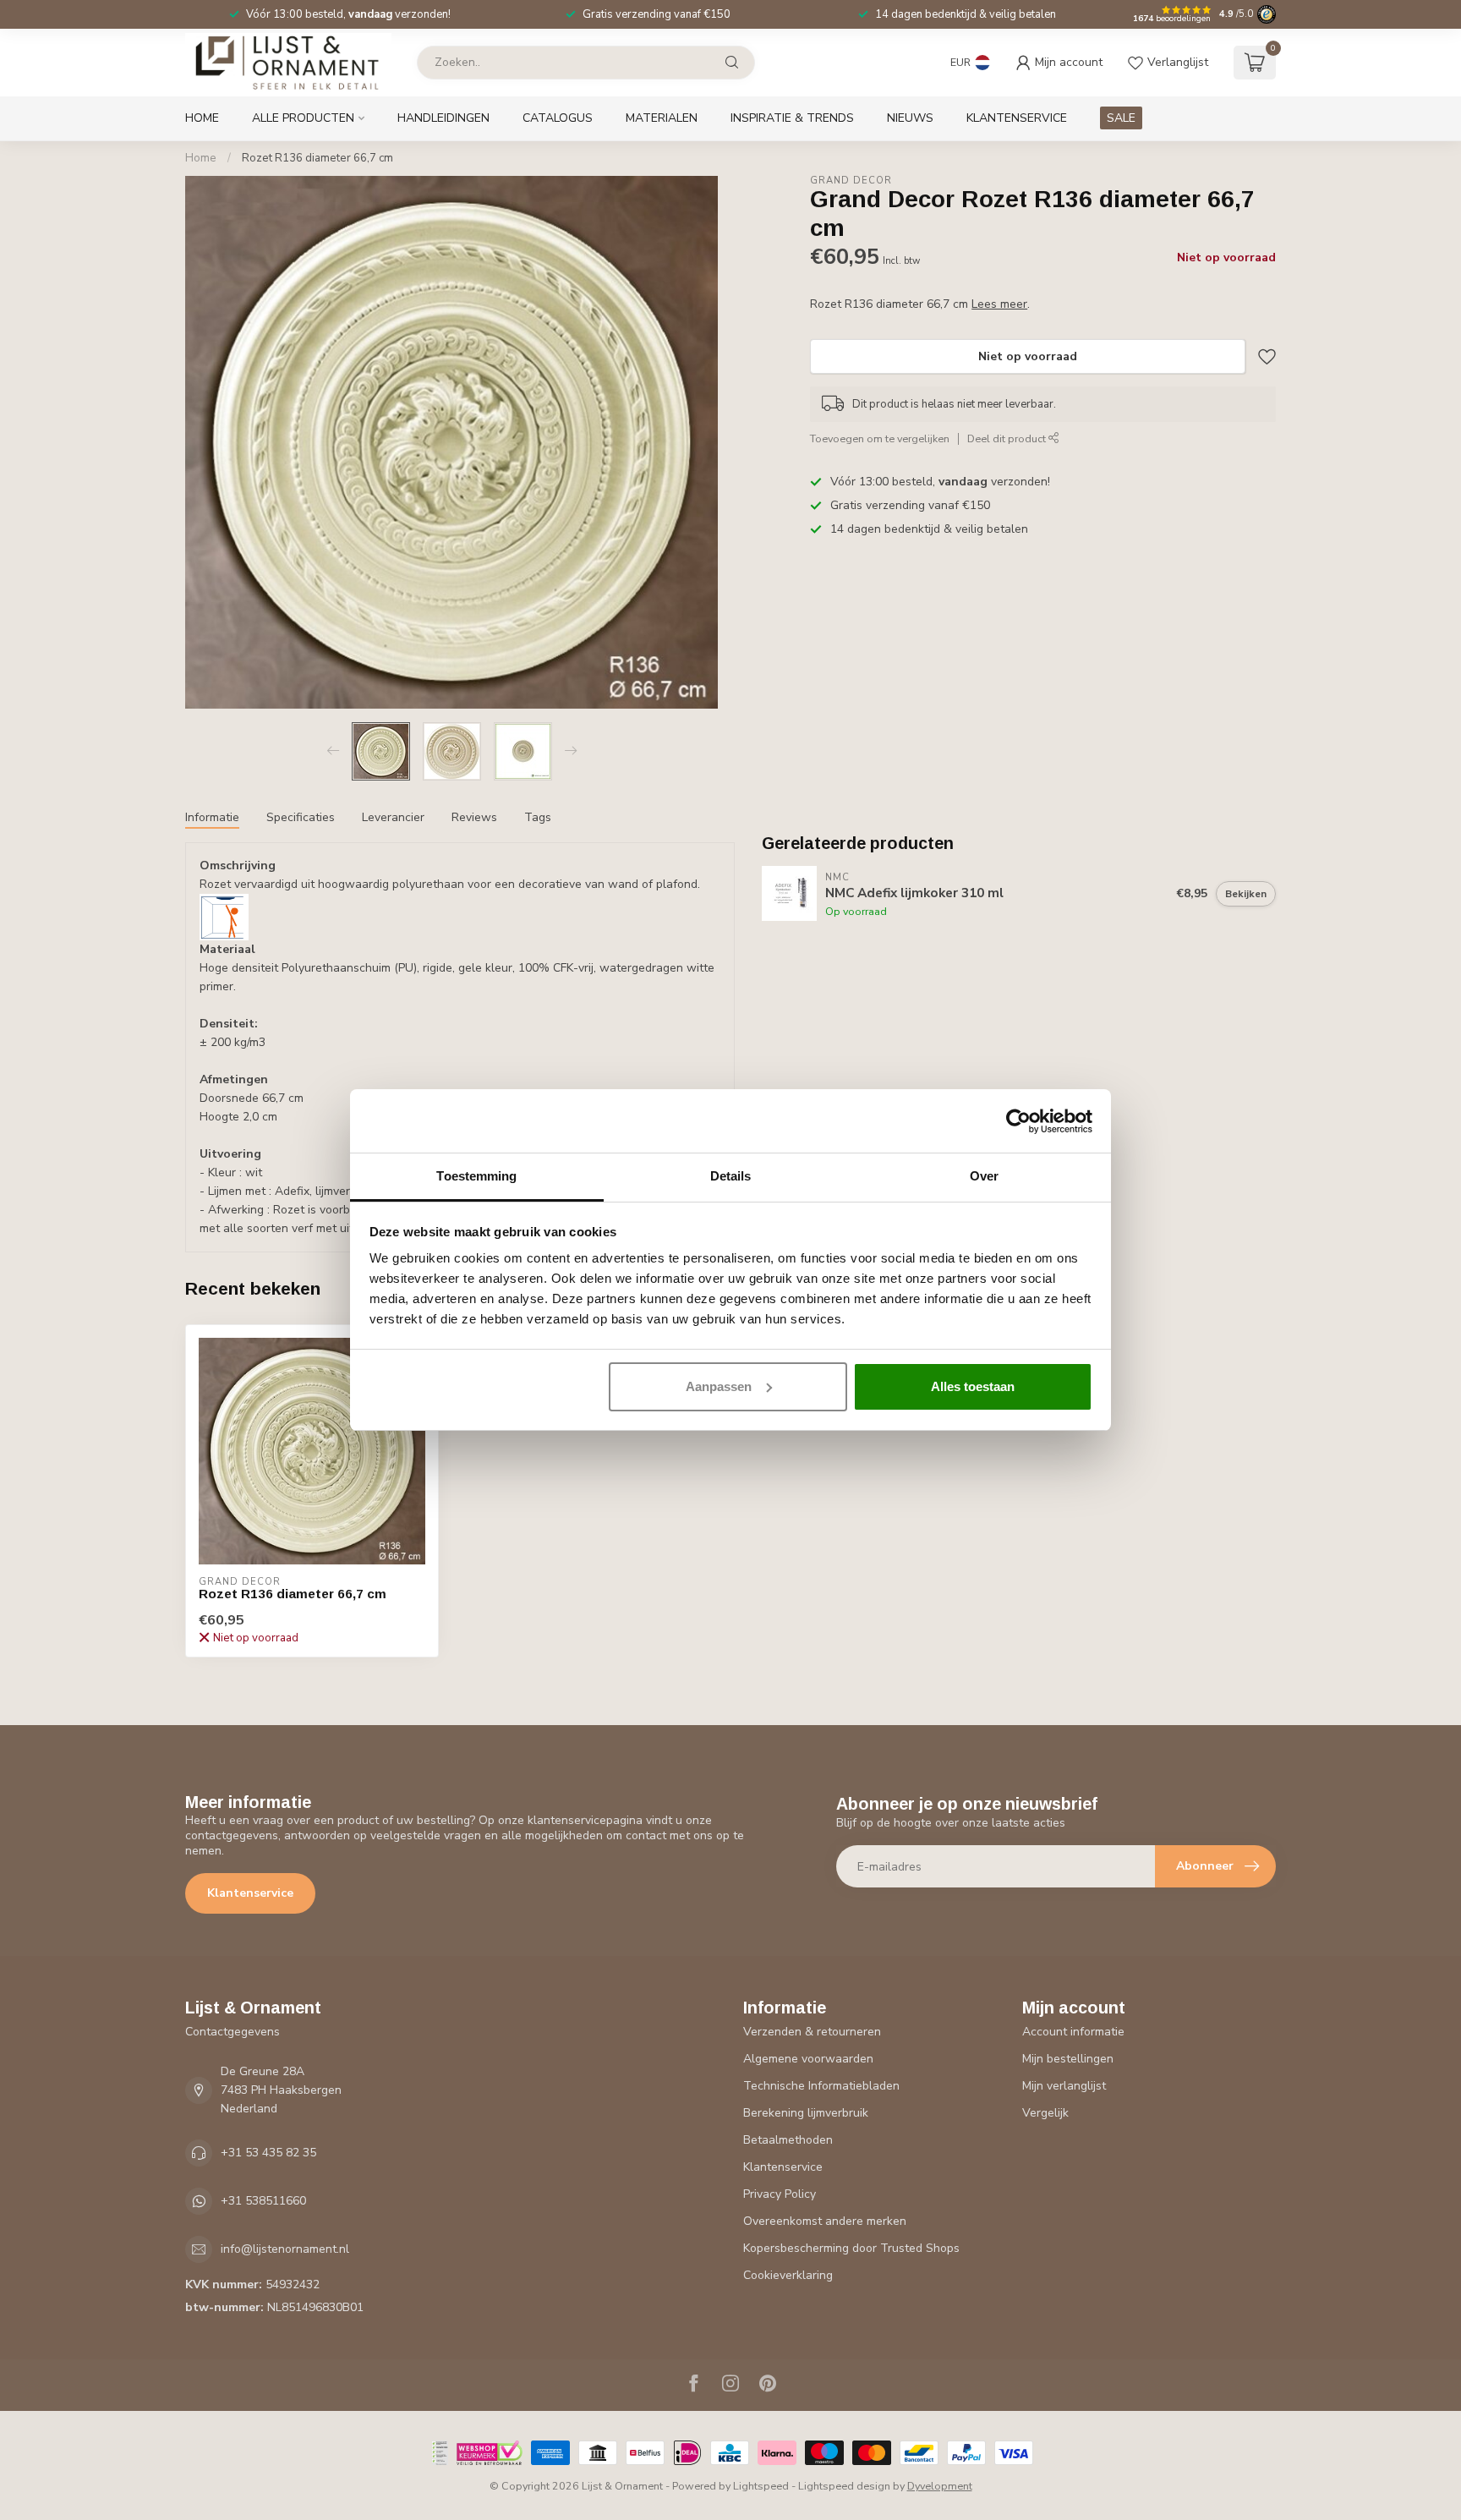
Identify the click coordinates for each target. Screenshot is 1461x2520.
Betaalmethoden (788, 2140)
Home (202, 118)
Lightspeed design (844, 2486)
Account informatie (1073, 2032)
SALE (1121, 118)
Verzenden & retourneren (812, 2032)
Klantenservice (1017, 118)
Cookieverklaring (788, 2275)
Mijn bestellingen (1068, 2059)
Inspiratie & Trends (792, 118)
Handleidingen (443, 118)
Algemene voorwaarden (808, 2059)
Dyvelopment (940, 2486)
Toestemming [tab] (476, 1176)
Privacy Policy (780, 2194)
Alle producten (303, 118)
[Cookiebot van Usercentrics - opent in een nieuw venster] (1018, 1121)
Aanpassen (719, 1386)
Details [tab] (731, 1176)
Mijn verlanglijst (1064, 2086)
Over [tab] (984, 1176)
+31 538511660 (263, 2201)
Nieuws (910, 118)
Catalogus (558, 118)
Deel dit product (1008, 438)
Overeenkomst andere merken (825, 2221)
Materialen (662, 118)
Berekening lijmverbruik (806, 2113)
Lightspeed (761, 2486)
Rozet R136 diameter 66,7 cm (317, 158)
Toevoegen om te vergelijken (880, 438)
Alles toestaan (973, 1386)
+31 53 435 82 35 (268, 2153)
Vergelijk (1045, 2113)
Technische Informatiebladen (821, 2086)
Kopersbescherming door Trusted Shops (851, 2248)
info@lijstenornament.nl (285, 2249)
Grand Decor (851, 181)
